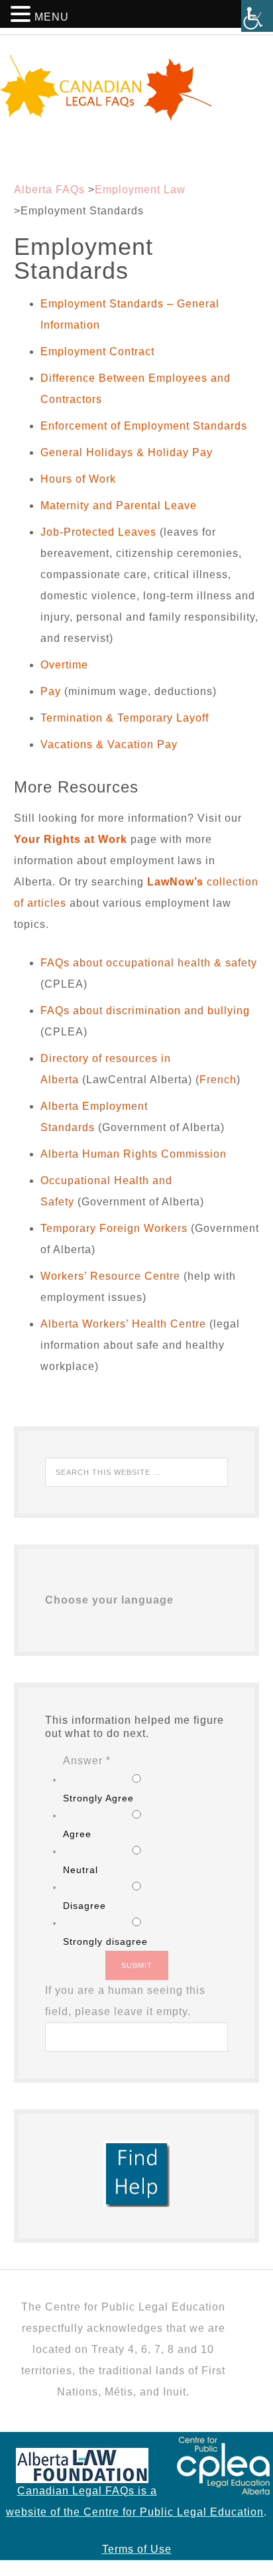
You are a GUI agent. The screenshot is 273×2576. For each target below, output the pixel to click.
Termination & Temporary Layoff (125, 718)
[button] (23, 16)
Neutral (81, 1870)
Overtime (64, 665)
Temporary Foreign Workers (114, 1228)
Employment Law (140, 189)
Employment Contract (99, 351)
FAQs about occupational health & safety (149, 963)
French (218, 1080)
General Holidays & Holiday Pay (127, 452)
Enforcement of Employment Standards (144, 426)
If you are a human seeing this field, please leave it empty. (125, 2001)
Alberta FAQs (49, 189)
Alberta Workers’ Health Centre (123, 1324)
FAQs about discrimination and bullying (145, 1011)
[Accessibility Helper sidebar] (257, 16)
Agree (77, 1834)
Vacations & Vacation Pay (109, 744)
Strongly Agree (98, 1798)
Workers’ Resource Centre (110, 1276)
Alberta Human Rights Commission (134, 1154)
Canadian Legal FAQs (136, 88)
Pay (51, 691)
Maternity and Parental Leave (119, 505)
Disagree (84, 1906)
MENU (52, 17)
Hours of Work (78, 479)
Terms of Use (137, 2549)
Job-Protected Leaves (98, 532)
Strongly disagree (105, 1941)
